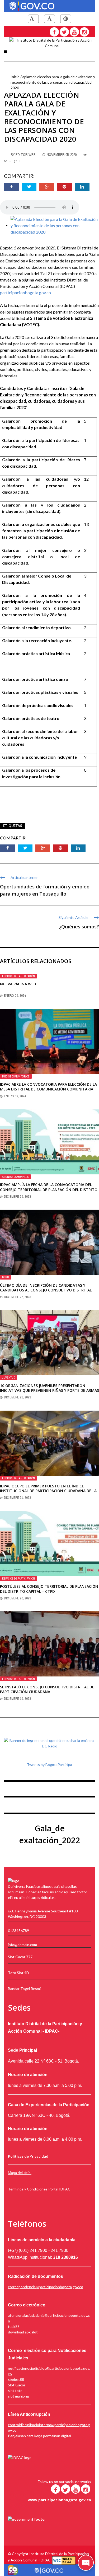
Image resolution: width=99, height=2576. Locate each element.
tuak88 (14, 2326)
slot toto (15, 2391)
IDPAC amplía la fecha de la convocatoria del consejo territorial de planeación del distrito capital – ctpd (49, 1189)
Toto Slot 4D (18, 1973)
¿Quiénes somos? (79, 927)
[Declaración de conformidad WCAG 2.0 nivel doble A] (64, 2560)
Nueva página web (18, 984)
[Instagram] (84, 32)
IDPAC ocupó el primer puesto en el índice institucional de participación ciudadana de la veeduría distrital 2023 (48, 1491)
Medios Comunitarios (16, 1076)
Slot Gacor (17, 2385)
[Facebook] (54, 32)
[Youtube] (74, 32)
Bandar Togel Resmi (24, 1989)
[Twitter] (64, 32)
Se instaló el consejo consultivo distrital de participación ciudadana (47, 1689)
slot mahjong (18, 2396)
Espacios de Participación (18, 976)
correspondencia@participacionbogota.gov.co (46, 2287)
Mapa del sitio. (20, 2173)
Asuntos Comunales (15, 1177)
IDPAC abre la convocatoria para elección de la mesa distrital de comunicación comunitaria (48, 1087)
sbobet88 (16, 2379)
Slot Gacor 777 (20, 1957)
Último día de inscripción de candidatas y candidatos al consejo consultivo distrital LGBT (46, 1290)
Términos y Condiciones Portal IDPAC (39, 2189)
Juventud (9, 1378)
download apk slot (23, 2332)
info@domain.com (22, 1945)
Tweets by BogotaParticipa (49, 1765)
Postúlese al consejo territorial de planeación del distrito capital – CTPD (49, 1589)
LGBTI (6, 1277)
